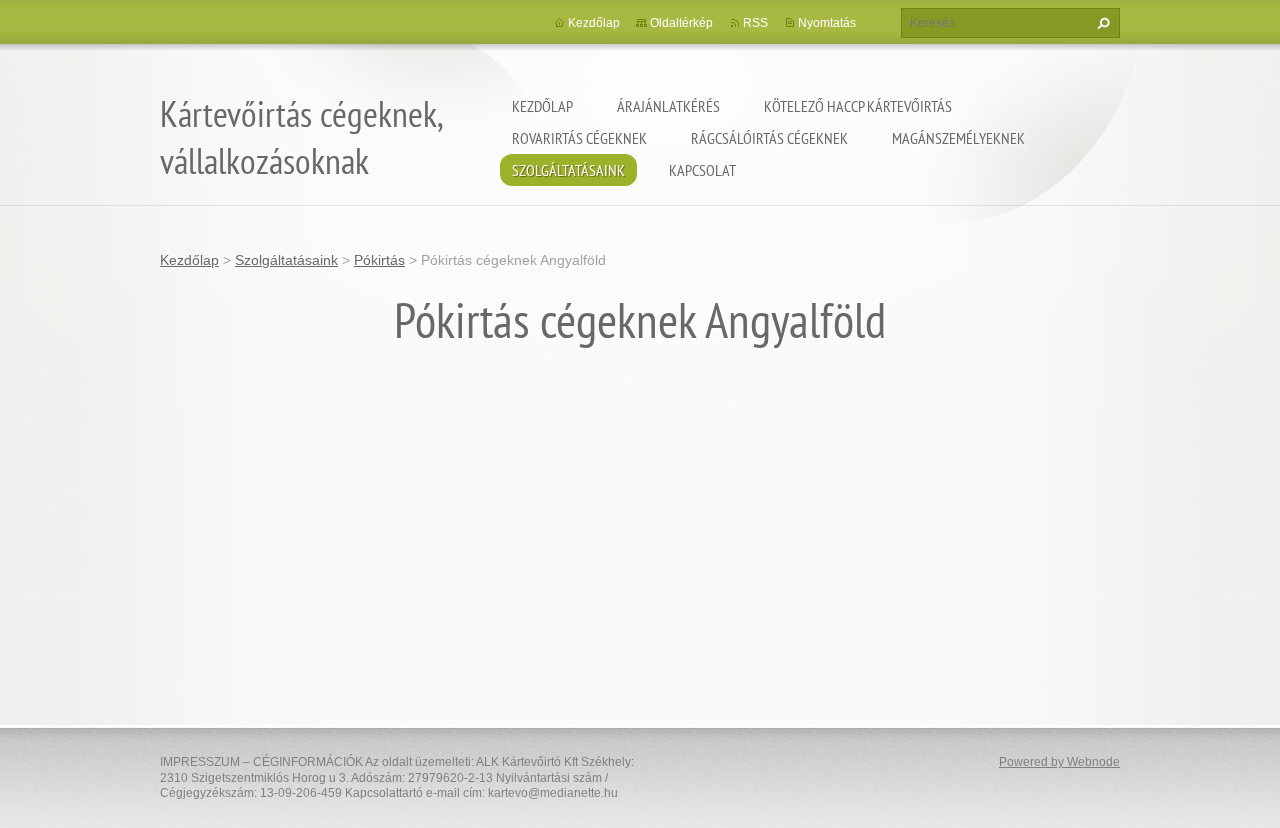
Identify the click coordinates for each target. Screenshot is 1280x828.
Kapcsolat (702, 170)
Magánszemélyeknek (958, 138)
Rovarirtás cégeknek (579, 138)
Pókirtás (379, 260)
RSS (755, 23)
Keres (1101, 23)
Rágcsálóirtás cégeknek (769, 138)
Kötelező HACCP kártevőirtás (858, 106)
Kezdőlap (542, 106)
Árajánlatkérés (668, 106)
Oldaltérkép (681, 23)
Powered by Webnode (1059, 762)
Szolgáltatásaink (568, 170)
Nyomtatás (827, 23)
